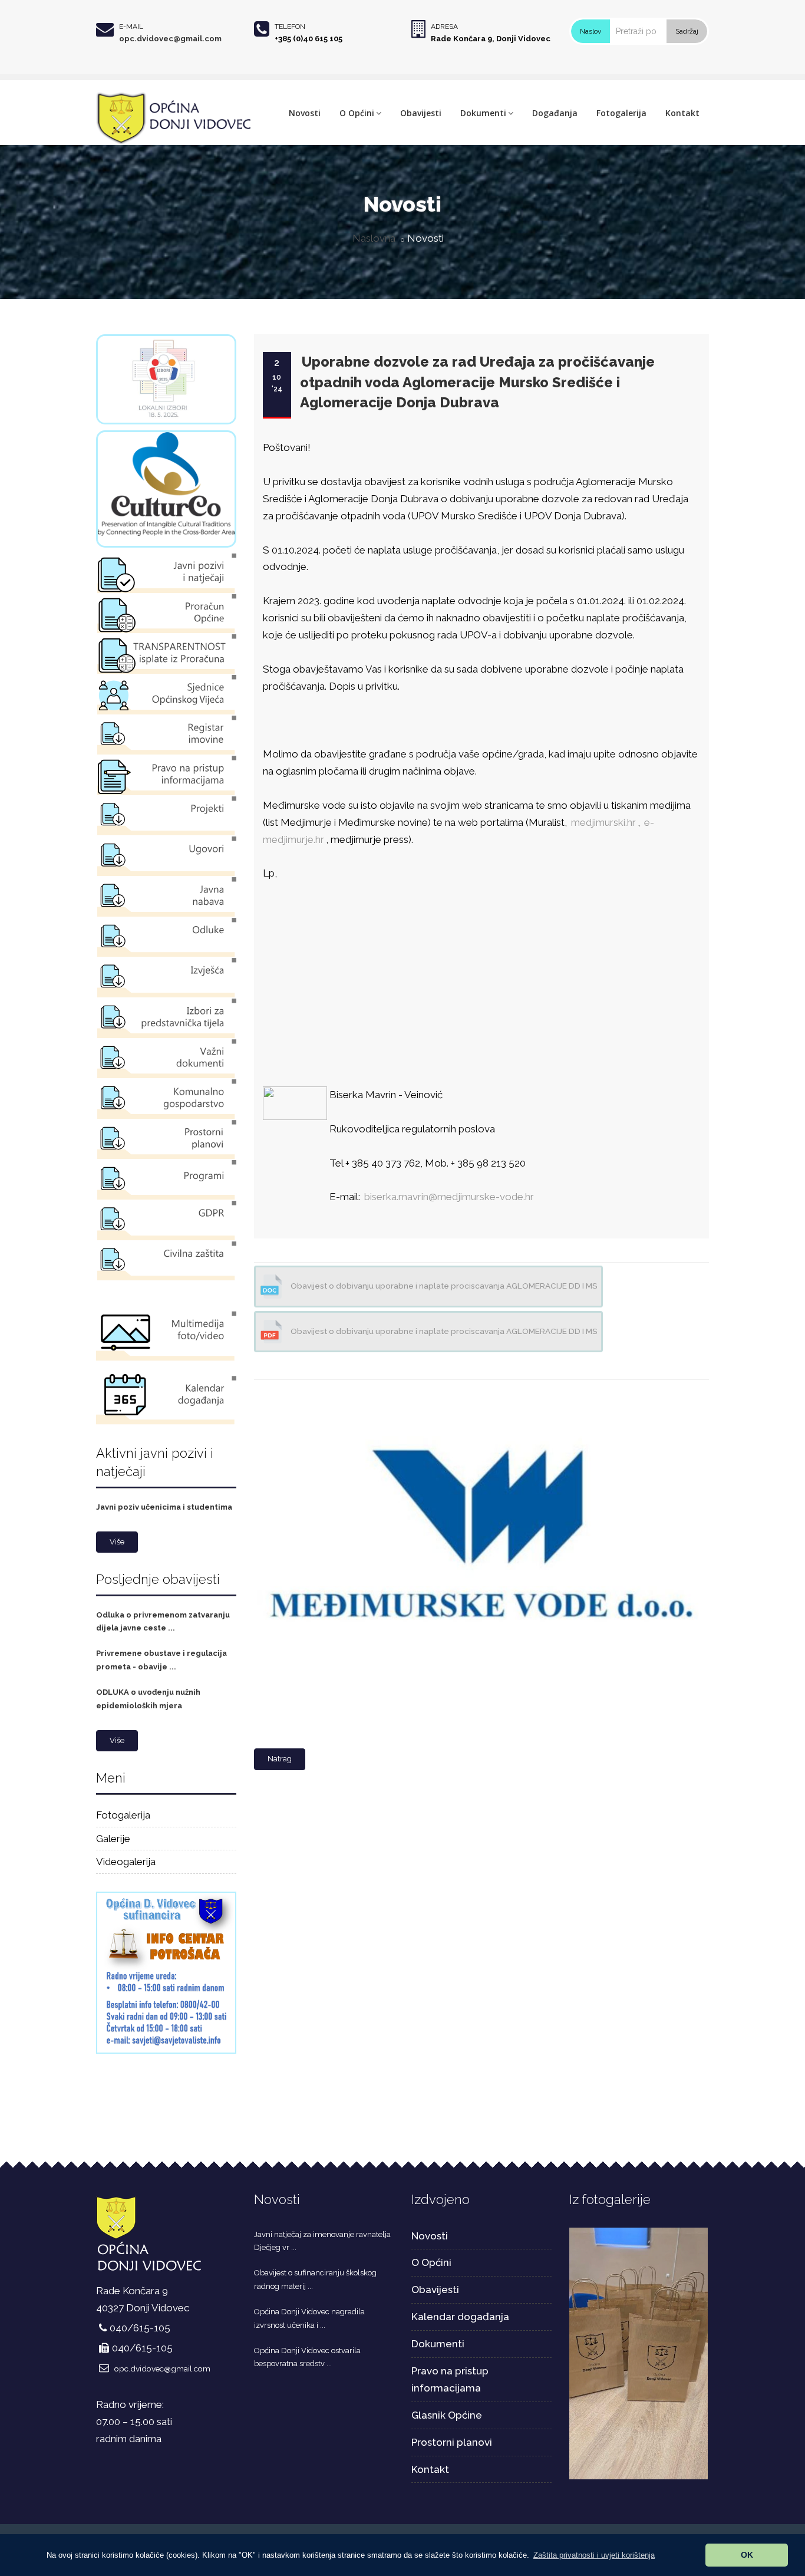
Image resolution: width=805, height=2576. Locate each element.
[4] (639, 2353)
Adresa (444, 27)
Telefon (290, 27)
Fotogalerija (621, 113)
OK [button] (747, 2555)
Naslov (590, 31)
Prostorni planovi (452, 2442)
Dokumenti (483, 113)
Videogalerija (126, 1862)
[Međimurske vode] (479, 1387)
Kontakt (682, 113)
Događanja (555, 113)
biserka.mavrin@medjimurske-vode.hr (449, 1197)
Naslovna (374, 238)
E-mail (131, 27)
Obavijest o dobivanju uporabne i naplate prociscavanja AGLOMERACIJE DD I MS (443, 1286)
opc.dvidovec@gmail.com (170, 39)
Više (117, 1542)
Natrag (280, 1759)
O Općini (357, 113)
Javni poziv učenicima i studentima (164, 1507)
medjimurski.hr (603, 822)
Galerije (113, 1839)
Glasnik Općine (447, 2415)
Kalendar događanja (460, 2317)
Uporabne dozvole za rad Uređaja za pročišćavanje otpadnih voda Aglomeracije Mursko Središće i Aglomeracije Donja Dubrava (477, 382)
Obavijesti (421, 113)
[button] (594, 2555)
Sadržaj (687, 31)
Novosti (305, 113)
